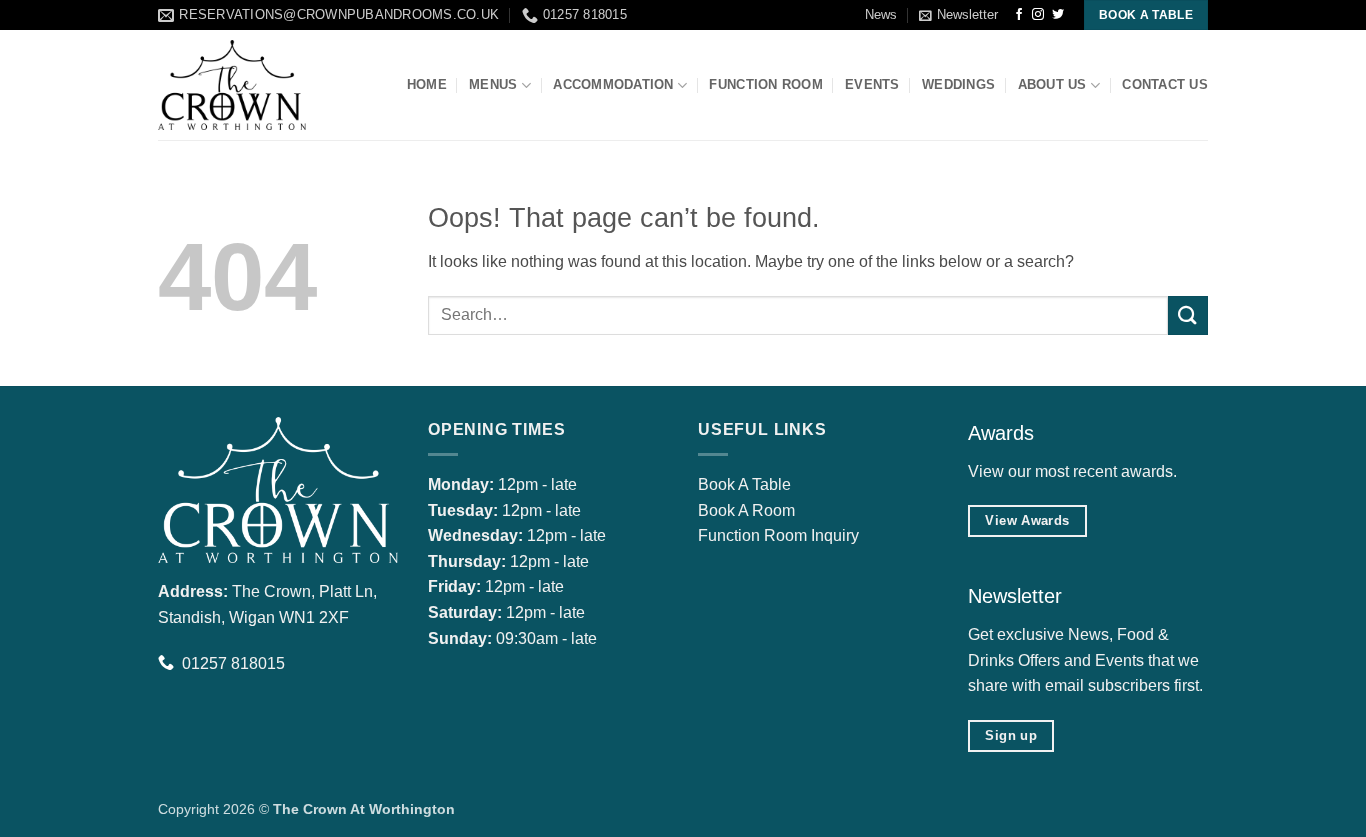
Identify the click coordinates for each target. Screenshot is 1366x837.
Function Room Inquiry (778, 535)
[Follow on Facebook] (1019, 15)
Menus (493, 84)
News (881, 14)
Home (427, 84)
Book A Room (746, 510)
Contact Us (1165, 84)
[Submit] (1188, 315)
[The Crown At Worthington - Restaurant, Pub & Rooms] (258, 85)
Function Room (765, 84)
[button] (958, 15)
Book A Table (744, 484)
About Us (1052, 84)
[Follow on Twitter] (1058, 15)
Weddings (958, 84)
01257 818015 (233, 663)
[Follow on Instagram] (1038, 15)
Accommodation (613, 84)
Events (872, 84)
